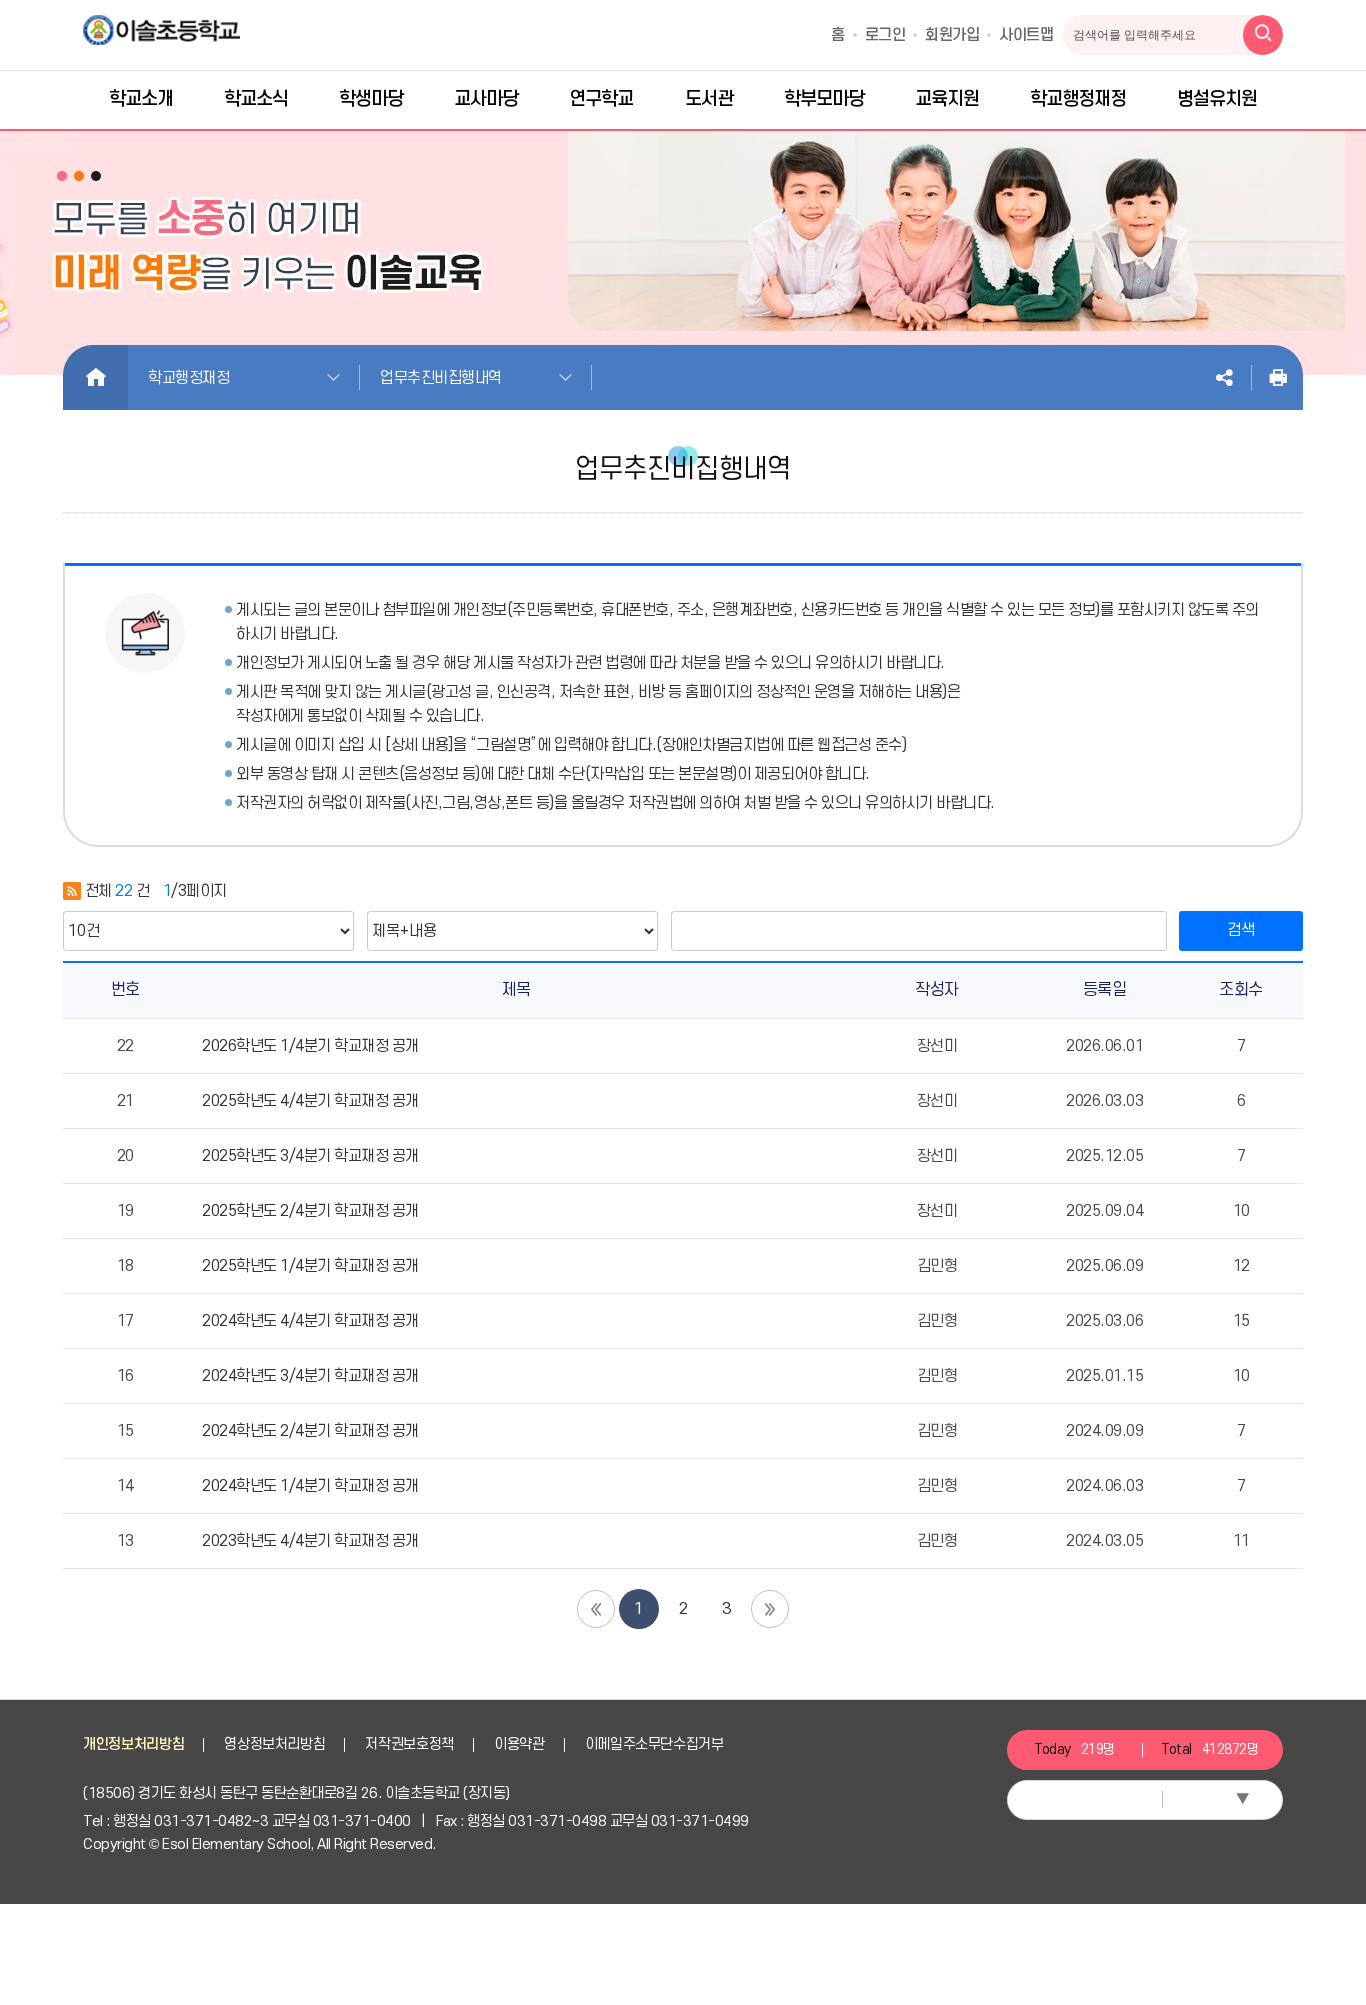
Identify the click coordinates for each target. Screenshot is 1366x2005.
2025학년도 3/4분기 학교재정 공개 (310, 1156)
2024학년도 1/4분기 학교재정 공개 (310, 1486)
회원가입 (952, 35)
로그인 (885, 35)
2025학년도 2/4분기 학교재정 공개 (310, 1211)
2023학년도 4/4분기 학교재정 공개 (310, 1541)
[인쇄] (1278, 377)
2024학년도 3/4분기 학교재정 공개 (310, 1376)
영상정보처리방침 (274, 1744)
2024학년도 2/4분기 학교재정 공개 (310, 1431)
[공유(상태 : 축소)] (1224, 377)
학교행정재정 (188, 378)
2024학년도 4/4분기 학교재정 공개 (310, 1321)
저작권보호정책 (409, 1744)
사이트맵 (1026, 35)
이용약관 (519, 1744)
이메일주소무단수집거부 (654, 1744)
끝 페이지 (770, 1609)
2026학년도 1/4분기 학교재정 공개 (310, 1046)
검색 (1241, 930)
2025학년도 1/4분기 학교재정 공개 (310, 1266)
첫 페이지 (596, 1609)
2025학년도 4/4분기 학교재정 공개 (310, 1101)
